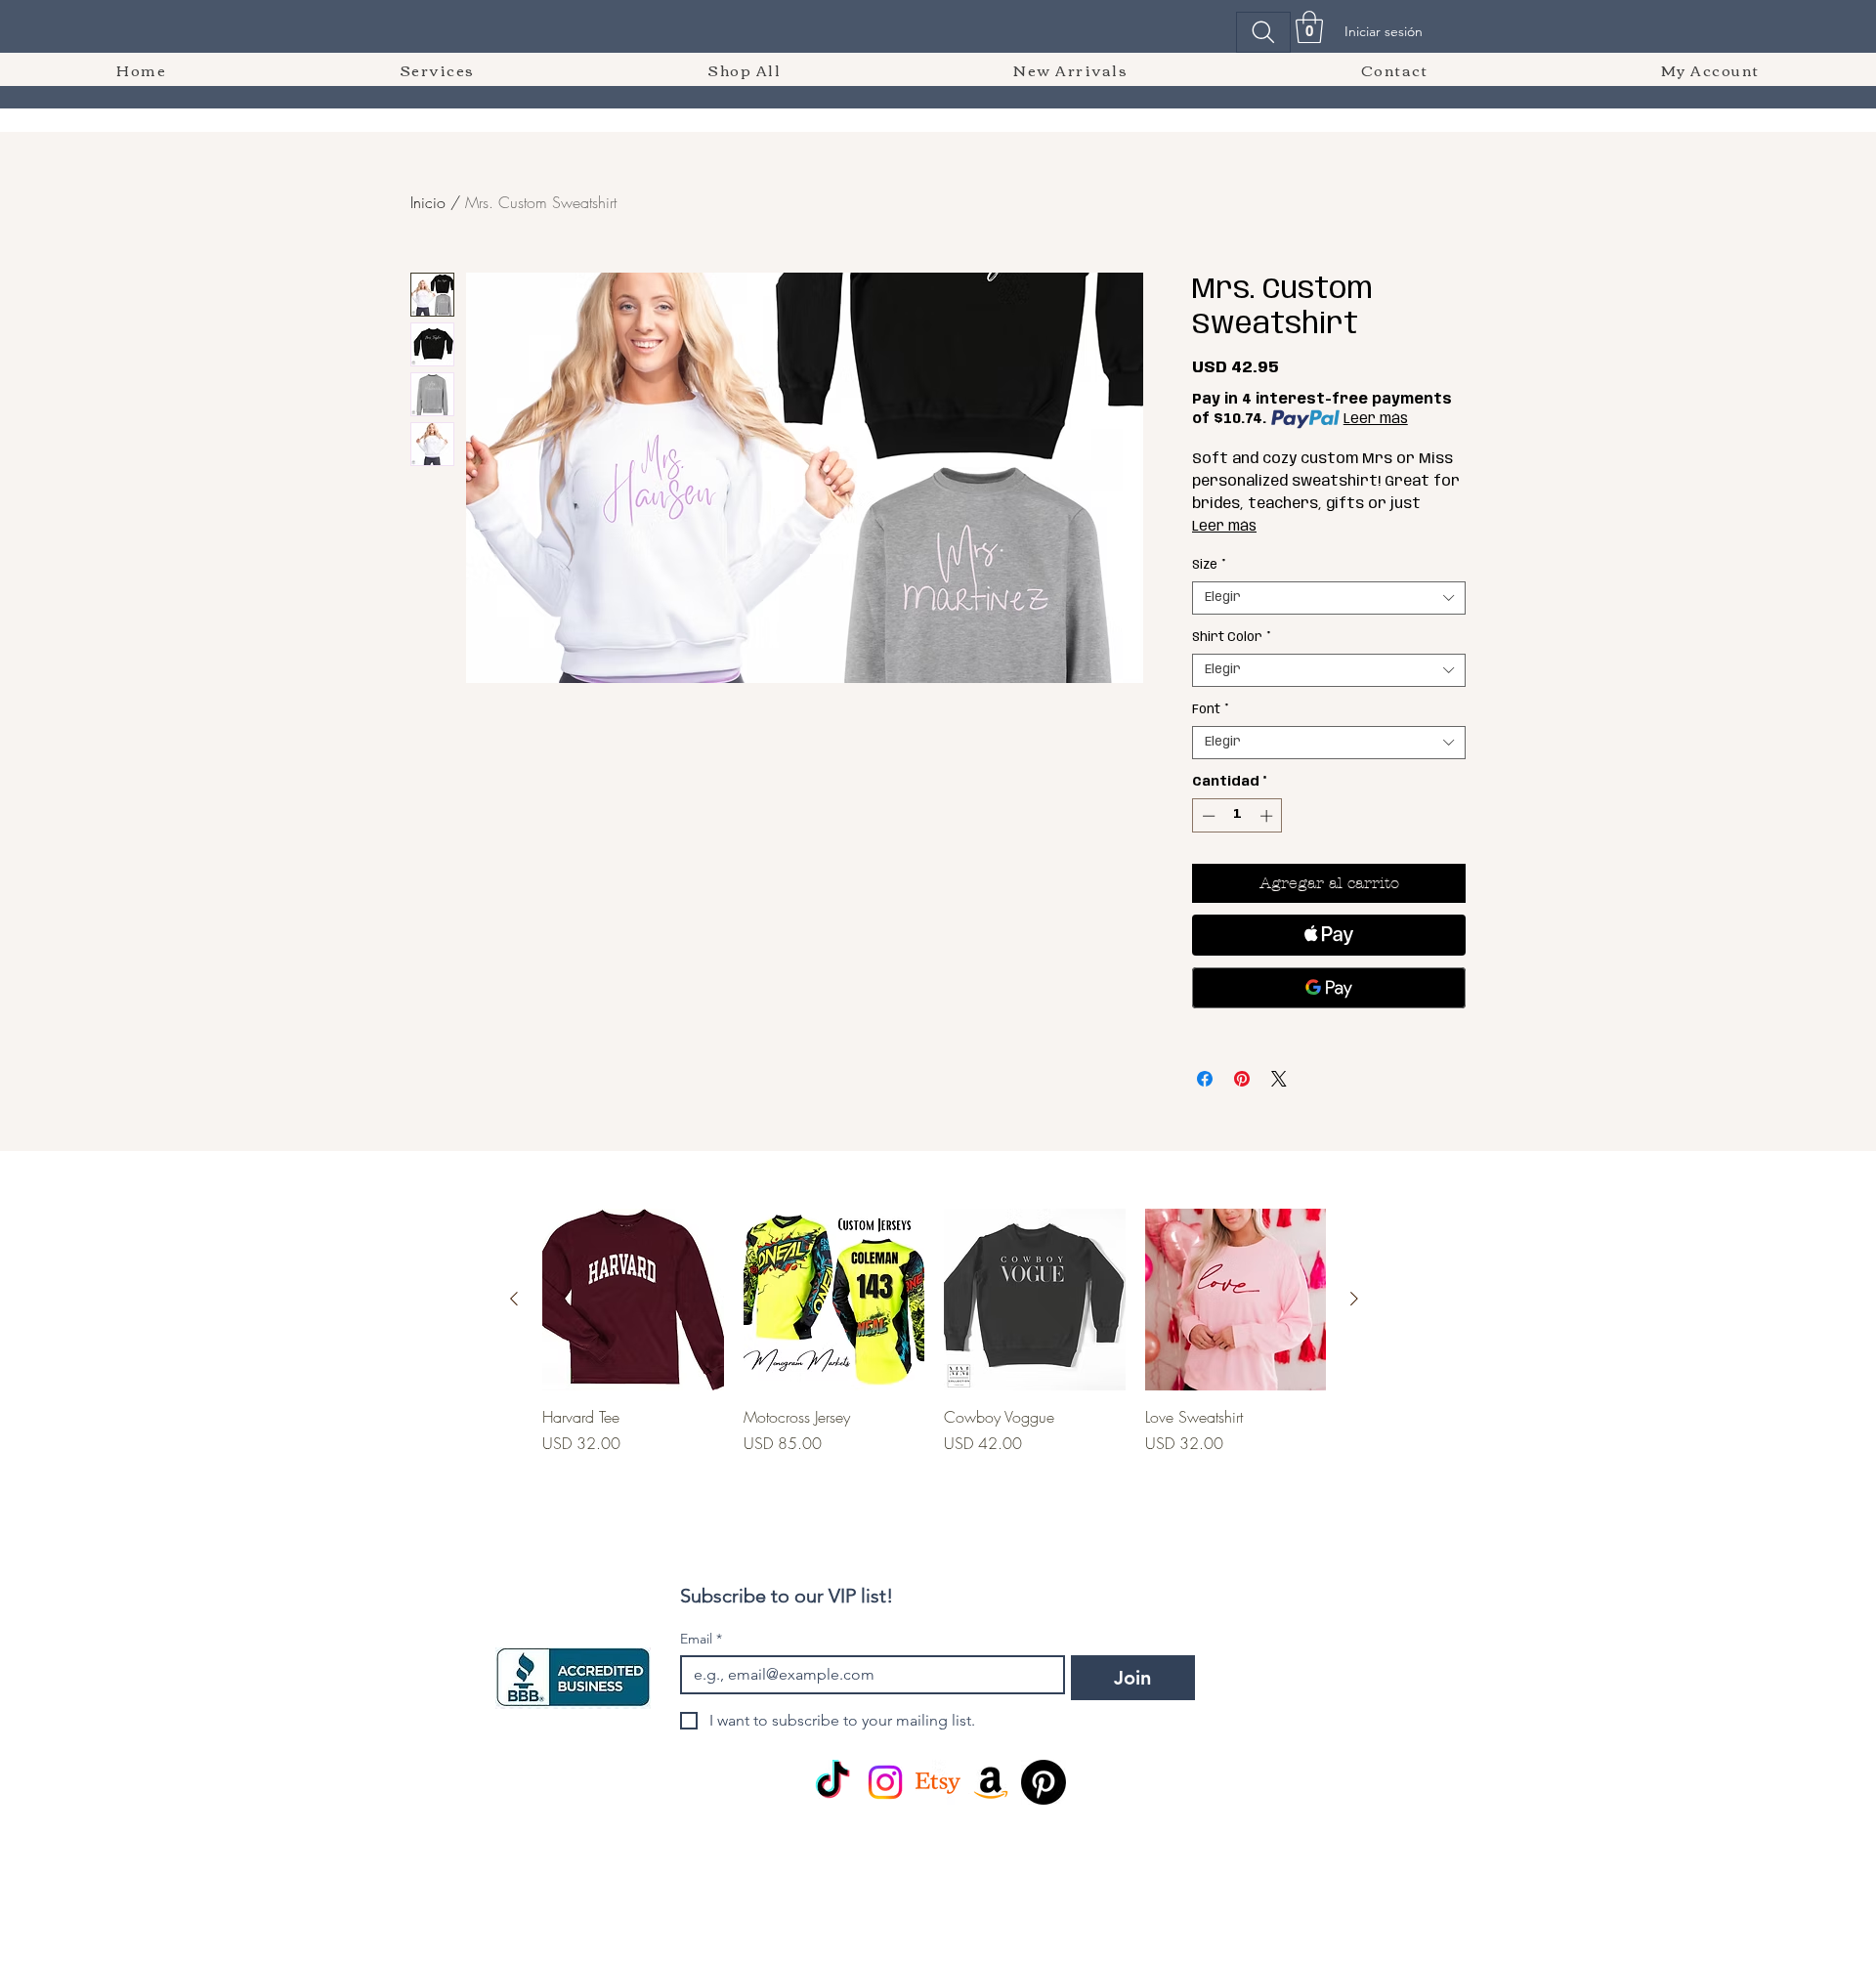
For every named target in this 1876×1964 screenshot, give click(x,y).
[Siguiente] (1354, 1299)
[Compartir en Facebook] (1205, 1079)
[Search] (1263, 32)
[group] (934, 1354)
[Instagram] (885, 1782)
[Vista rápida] (633, 1300)
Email (701, 1639)
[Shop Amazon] (991, 1782)
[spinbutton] (1237, 816)
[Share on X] (1279, 1079)
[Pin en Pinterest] (1242, 1079)
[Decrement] (1207, 816)
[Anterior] (514, 1299)
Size (1209, 565)
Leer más (1376, 419)
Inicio (428, 202)
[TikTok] (832, 1782)
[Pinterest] (1044, 1782)
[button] (1309, 27)
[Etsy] (938, 1782)
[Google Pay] (1329, 988)
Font (1211, 710)
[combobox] (1329, 598)
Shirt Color (1232, 638)
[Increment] (1268, 816)
